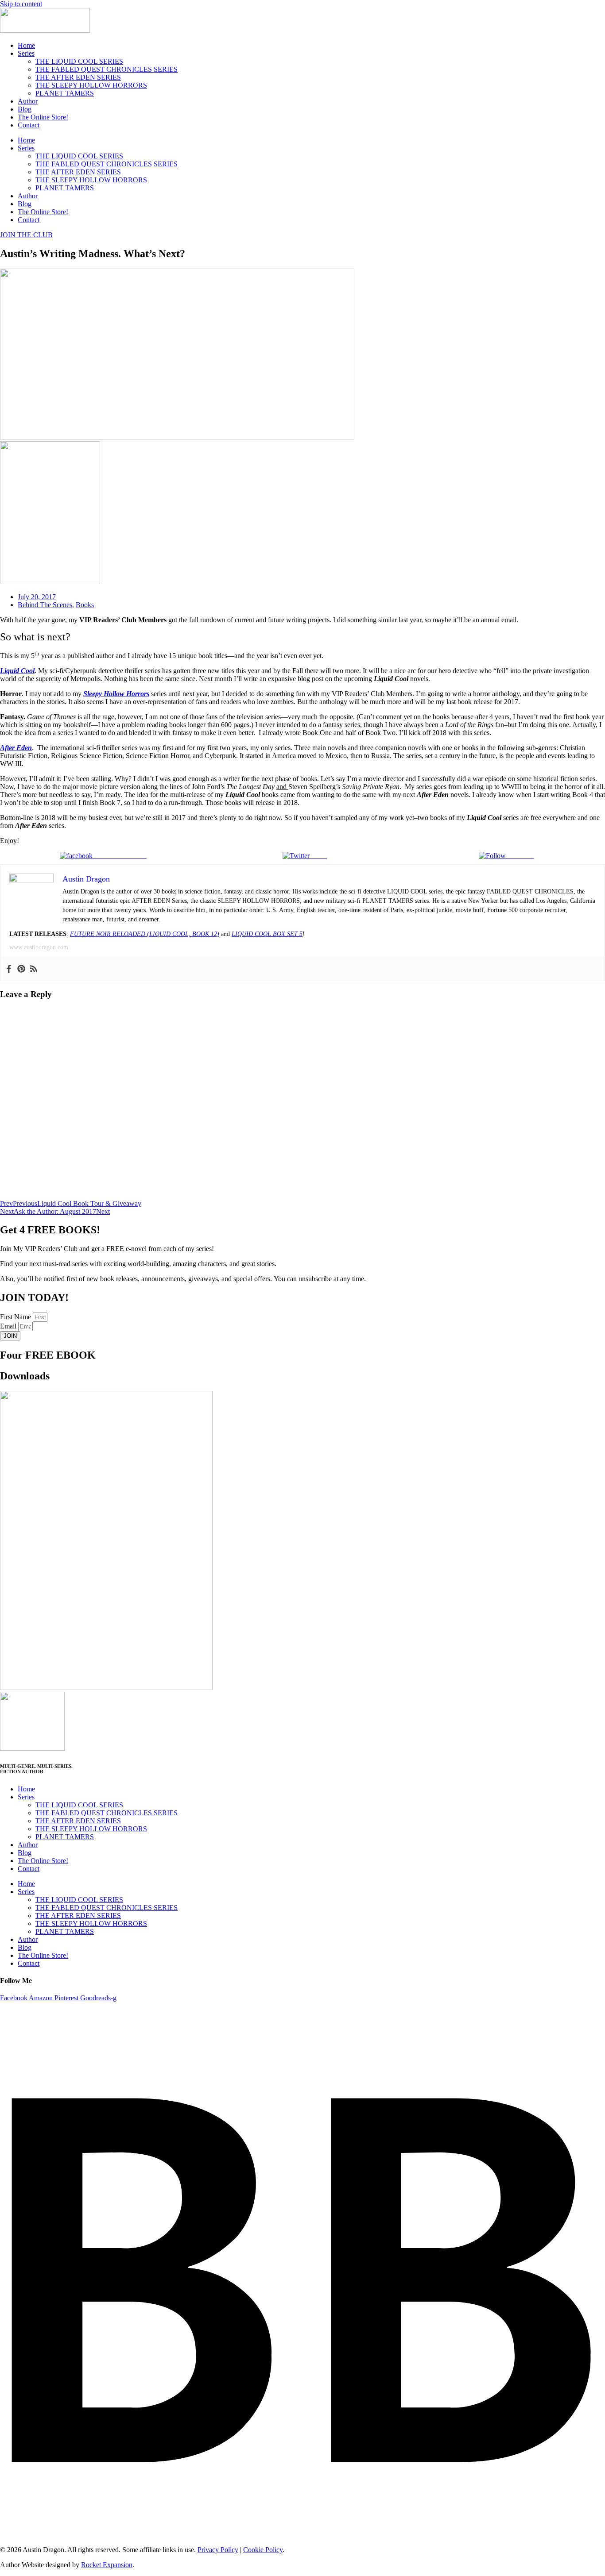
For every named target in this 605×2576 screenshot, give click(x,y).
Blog (25, 109)
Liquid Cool (17, 671)
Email (9, 1326)
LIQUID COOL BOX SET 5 (267, 934)
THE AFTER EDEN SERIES (78, 77)
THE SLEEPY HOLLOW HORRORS (91, 85)
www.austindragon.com (39, 947)
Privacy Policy (218, 2550)
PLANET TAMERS (65, 93)
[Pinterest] (21, 969)
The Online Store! (43, 117)
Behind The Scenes (45, 605)
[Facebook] (9, 969)
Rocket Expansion (107, 2565)
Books (85, 605)
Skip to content (21, 4)
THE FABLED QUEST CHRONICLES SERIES (107, 69)
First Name (16, 1317)
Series (26, 53)
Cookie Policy (263, 2550)
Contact (29, 125)
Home (26, 45)
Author (28, 101)
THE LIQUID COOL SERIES (79, 61)
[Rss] (34, 969)
